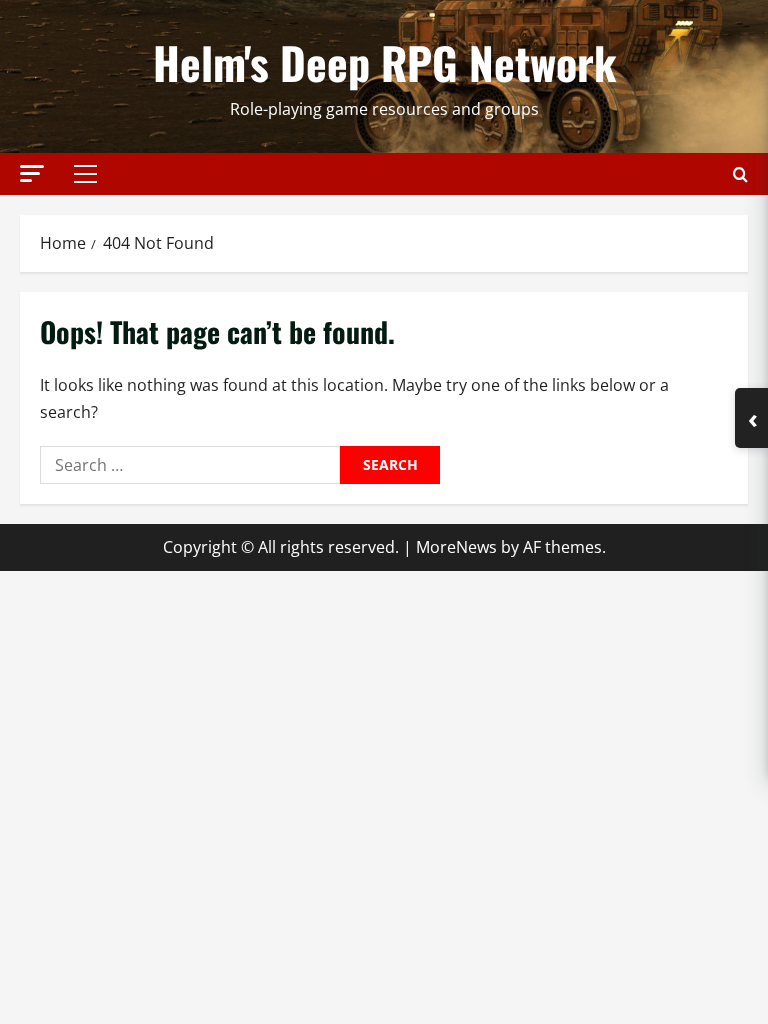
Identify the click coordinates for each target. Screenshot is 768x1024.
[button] (32, 173)
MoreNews (456, 547)
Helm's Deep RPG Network (384, 62)
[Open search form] (740, 174)
